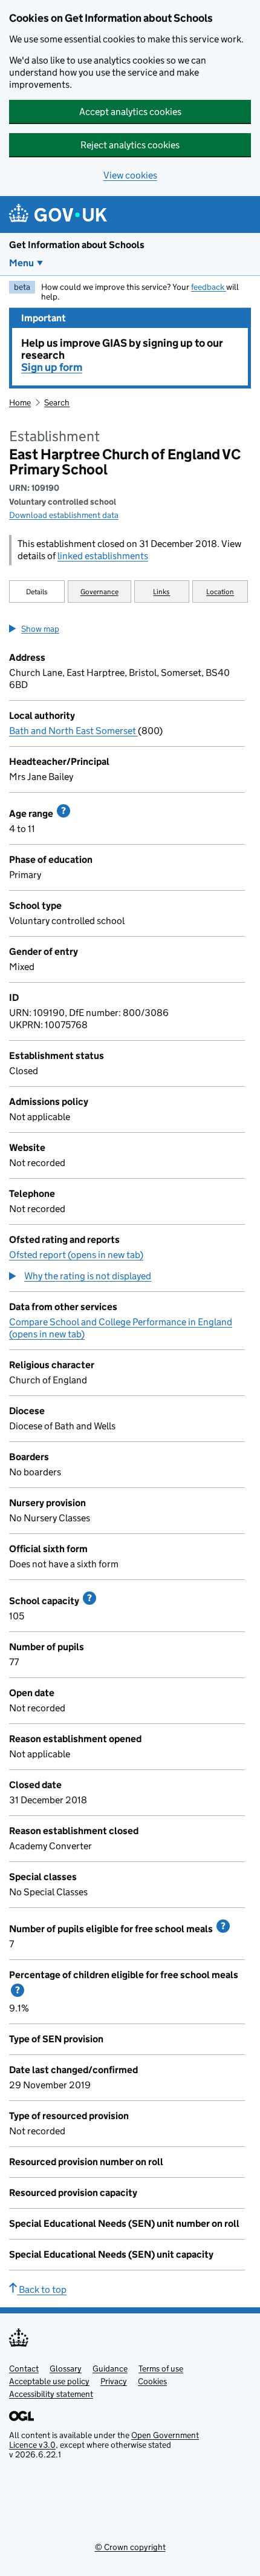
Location (220, 592)
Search (57, 402)
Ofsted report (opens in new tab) (76, 1255)
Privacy (114, 2381)
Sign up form (52, 367)
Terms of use (161, 2368)
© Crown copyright (130, 2547)
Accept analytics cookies (130, 112)
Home (20, 402)
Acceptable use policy (49, 2381)
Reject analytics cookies (130, 145)
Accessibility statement (51, 2394)
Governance (99, 592)
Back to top (42, 2289)
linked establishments (103, 556)
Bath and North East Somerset (73, 731)
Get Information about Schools (77, 245)
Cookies (152, 2381)
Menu (21, 263)
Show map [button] (40, 629)
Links (161, 592)
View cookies (130, 175)
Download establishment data (64, 515)
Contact (24, 2368)
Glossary (66, 2368)
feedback (209, 287)
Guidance (110, 2368)
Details (37, 592)
